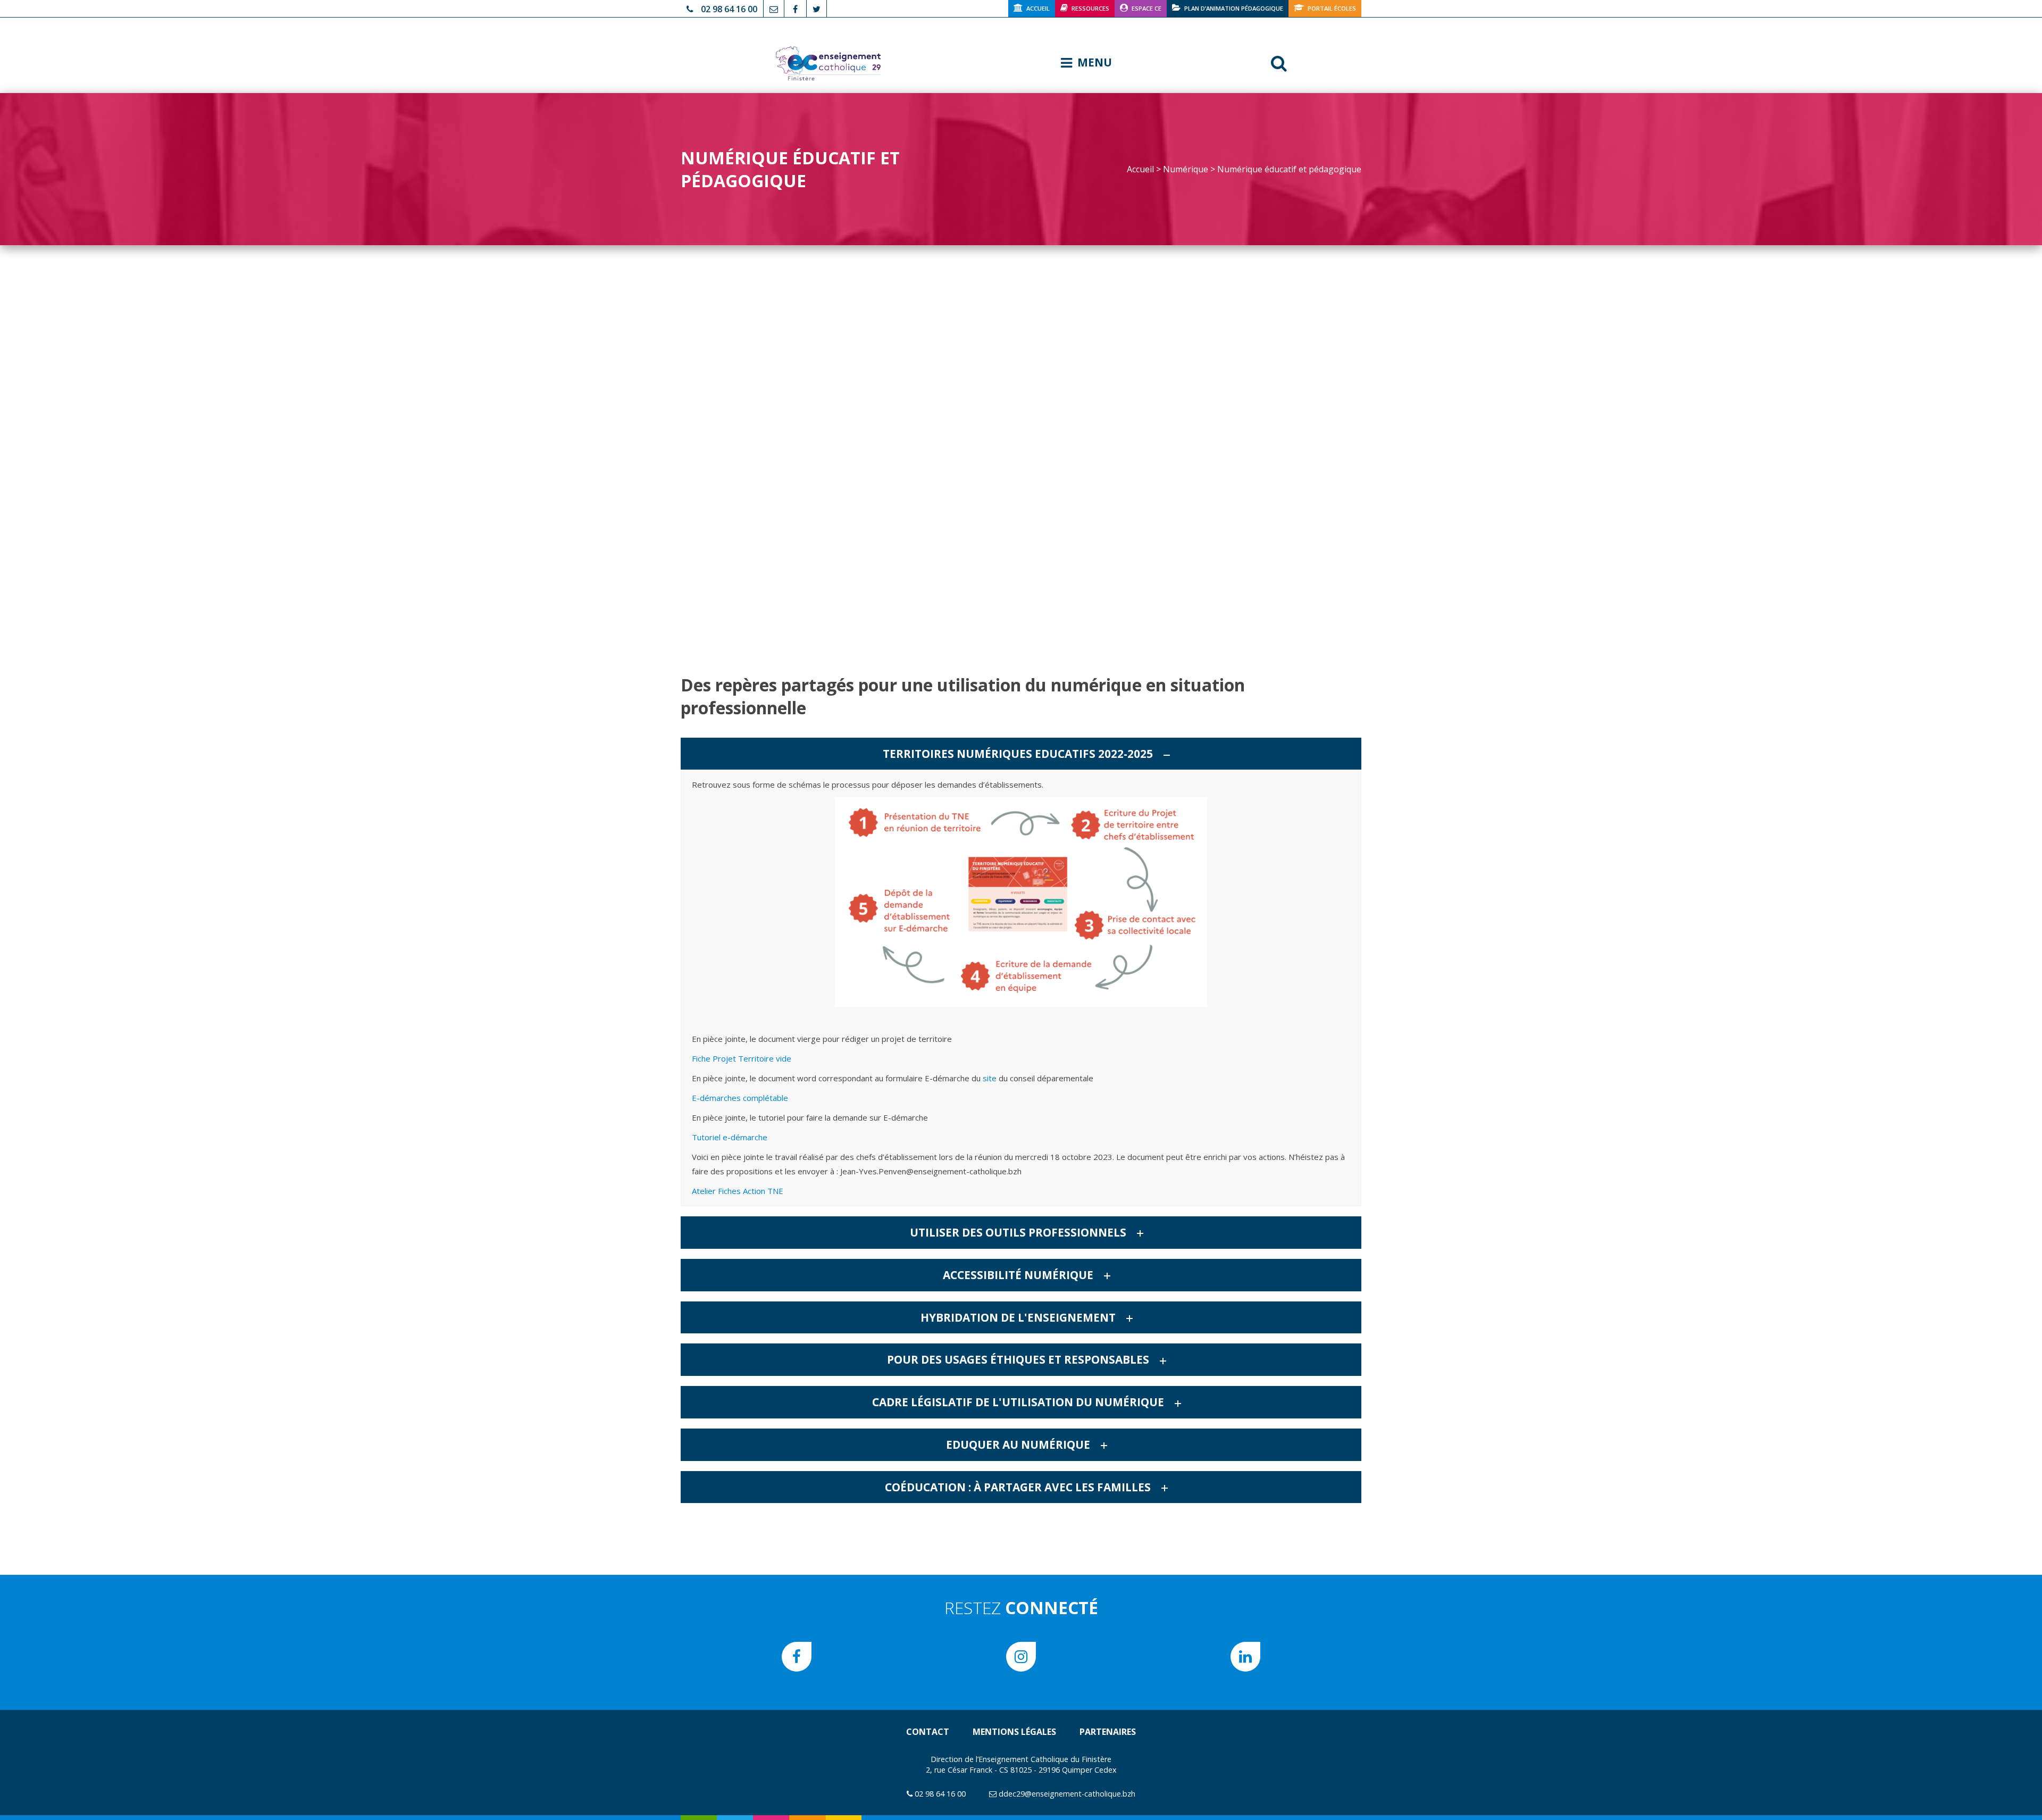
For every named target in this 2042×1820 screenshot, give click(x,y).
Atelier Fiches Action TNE (738, 1191)
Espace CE (1146, 8)
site (990, 1078)
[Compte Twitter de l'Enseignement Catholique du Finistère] (817, 8)
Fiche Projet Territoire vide (742, 1058)
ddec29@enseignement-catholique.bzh (1067, 1794)
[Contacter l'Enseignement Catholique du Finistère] (774, 8)
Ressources (1090, 8)
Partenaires (1108, 1732)
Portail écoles (1332, 8)
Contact (928, 1732)
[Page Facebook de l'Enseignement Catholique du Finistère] (795, 8)
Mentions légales (1014, 1732)
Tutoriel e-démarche (730, 1137)
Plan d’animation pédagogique (1234, 8)
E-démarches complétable (740, 1098)
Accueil (1038, 8)
